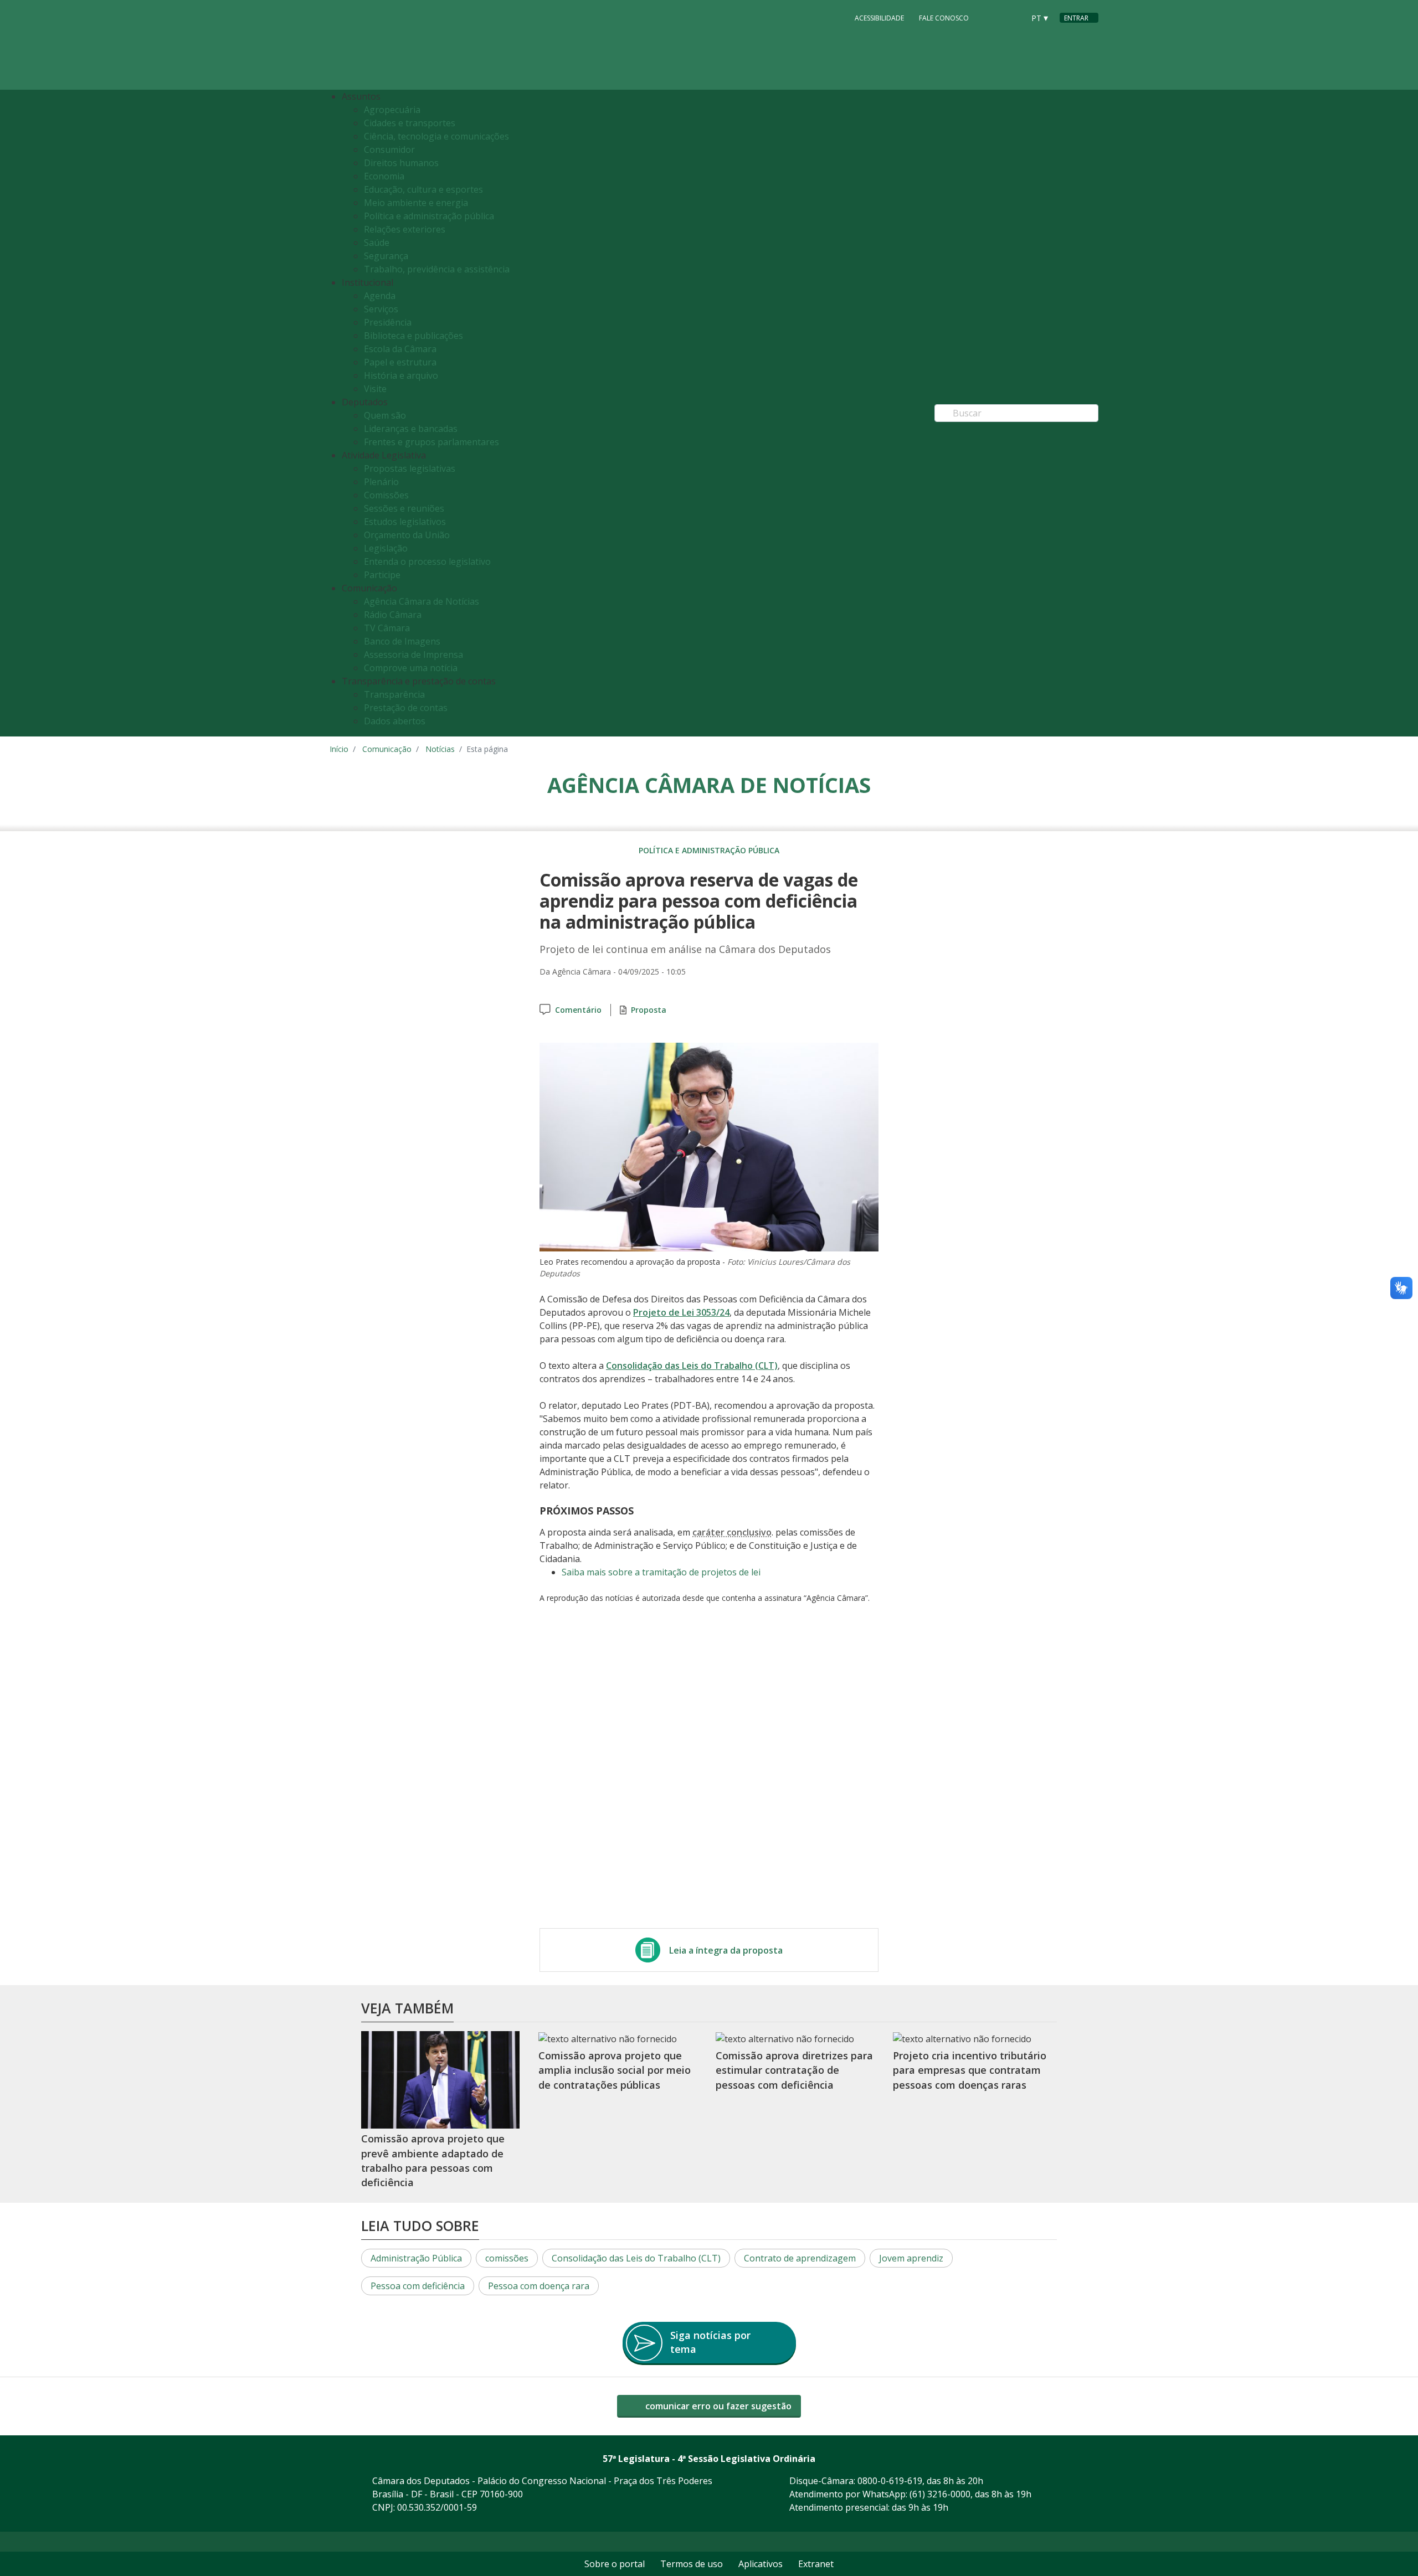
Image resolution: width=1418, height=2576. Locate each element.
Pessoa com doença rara (539, 2286)
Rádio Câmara (393, 615)
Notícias (440, 749)
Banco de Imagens (402, 641)
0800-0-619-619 (890, 2481)
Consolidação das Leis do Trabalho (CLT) (692, 1366)
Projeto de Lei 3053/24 (681, 1312)
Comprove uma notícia (411, 668)
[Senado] (1012, 17)
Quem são (385, 415)
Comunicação (387, 749)
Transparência (394, 694)
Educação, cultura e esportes (423, 189)
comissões (507, 2258)
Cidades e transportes (410, 123)
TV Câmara (387, 628)
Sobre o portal (615, 2564)
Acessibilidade (879, 18)
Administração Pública (416, 2258)
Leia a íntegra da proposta (726, 1950)
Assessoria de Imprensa (413, 655)
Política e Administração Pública (709, 850)
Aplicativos (761, 2564)
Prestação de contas (406, 708)
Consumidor (389, 150)
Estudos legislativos (405, 522)
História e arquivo (401, 375)
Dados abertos (395, 721)
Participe (382, 575)
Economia (384, 176)
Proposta (649, 1010)
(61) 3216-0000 (940, 2494)
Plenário (381, 482)
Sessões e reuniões (404, 508)
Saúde (377, 243)
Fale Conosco (944, 18)
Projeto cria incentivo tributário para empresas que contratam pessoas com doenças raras (970, 2070)
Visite (375, 389)
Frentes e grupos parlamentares (431, 442)
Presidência (388, 322)
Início (339, 749)
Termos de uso (692, 2564)
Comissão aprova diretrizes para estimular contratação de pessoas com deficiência (794, 2070)
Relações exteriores (405, 229)
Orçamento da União (407, 535)
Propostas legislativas (410, 468)
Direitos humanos (401, 163)
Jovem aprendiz (911, 2258)
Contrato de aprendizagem (800, 2258)
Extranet (816, 2564)
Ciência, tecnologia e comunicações (436, 136)
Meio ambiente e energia (416, 203)
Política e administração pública (429, 216)
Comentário (578, 1010)
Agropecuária (392, 110)
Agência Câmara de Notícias (422, 601)
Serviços (381, 309)
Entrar (1076, 18)
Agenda (380, 296)
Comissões (386, 495)
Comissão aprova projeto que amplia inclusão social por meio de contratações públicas (615, 2070)
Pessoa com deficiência (418, 2286)
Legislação (386, 548)
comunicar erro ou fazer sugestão (717, 2406)
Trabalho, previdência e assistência (437, 269)
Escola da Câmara (400, 349)
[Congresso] (991, 17)
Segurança (386, 256)
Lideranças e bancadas (411, 429)
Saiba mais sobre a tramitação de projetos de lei (661, 1572)
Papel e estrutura (400, 362)
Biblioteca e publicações (413, 336)
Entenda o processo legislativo (427, 561)
